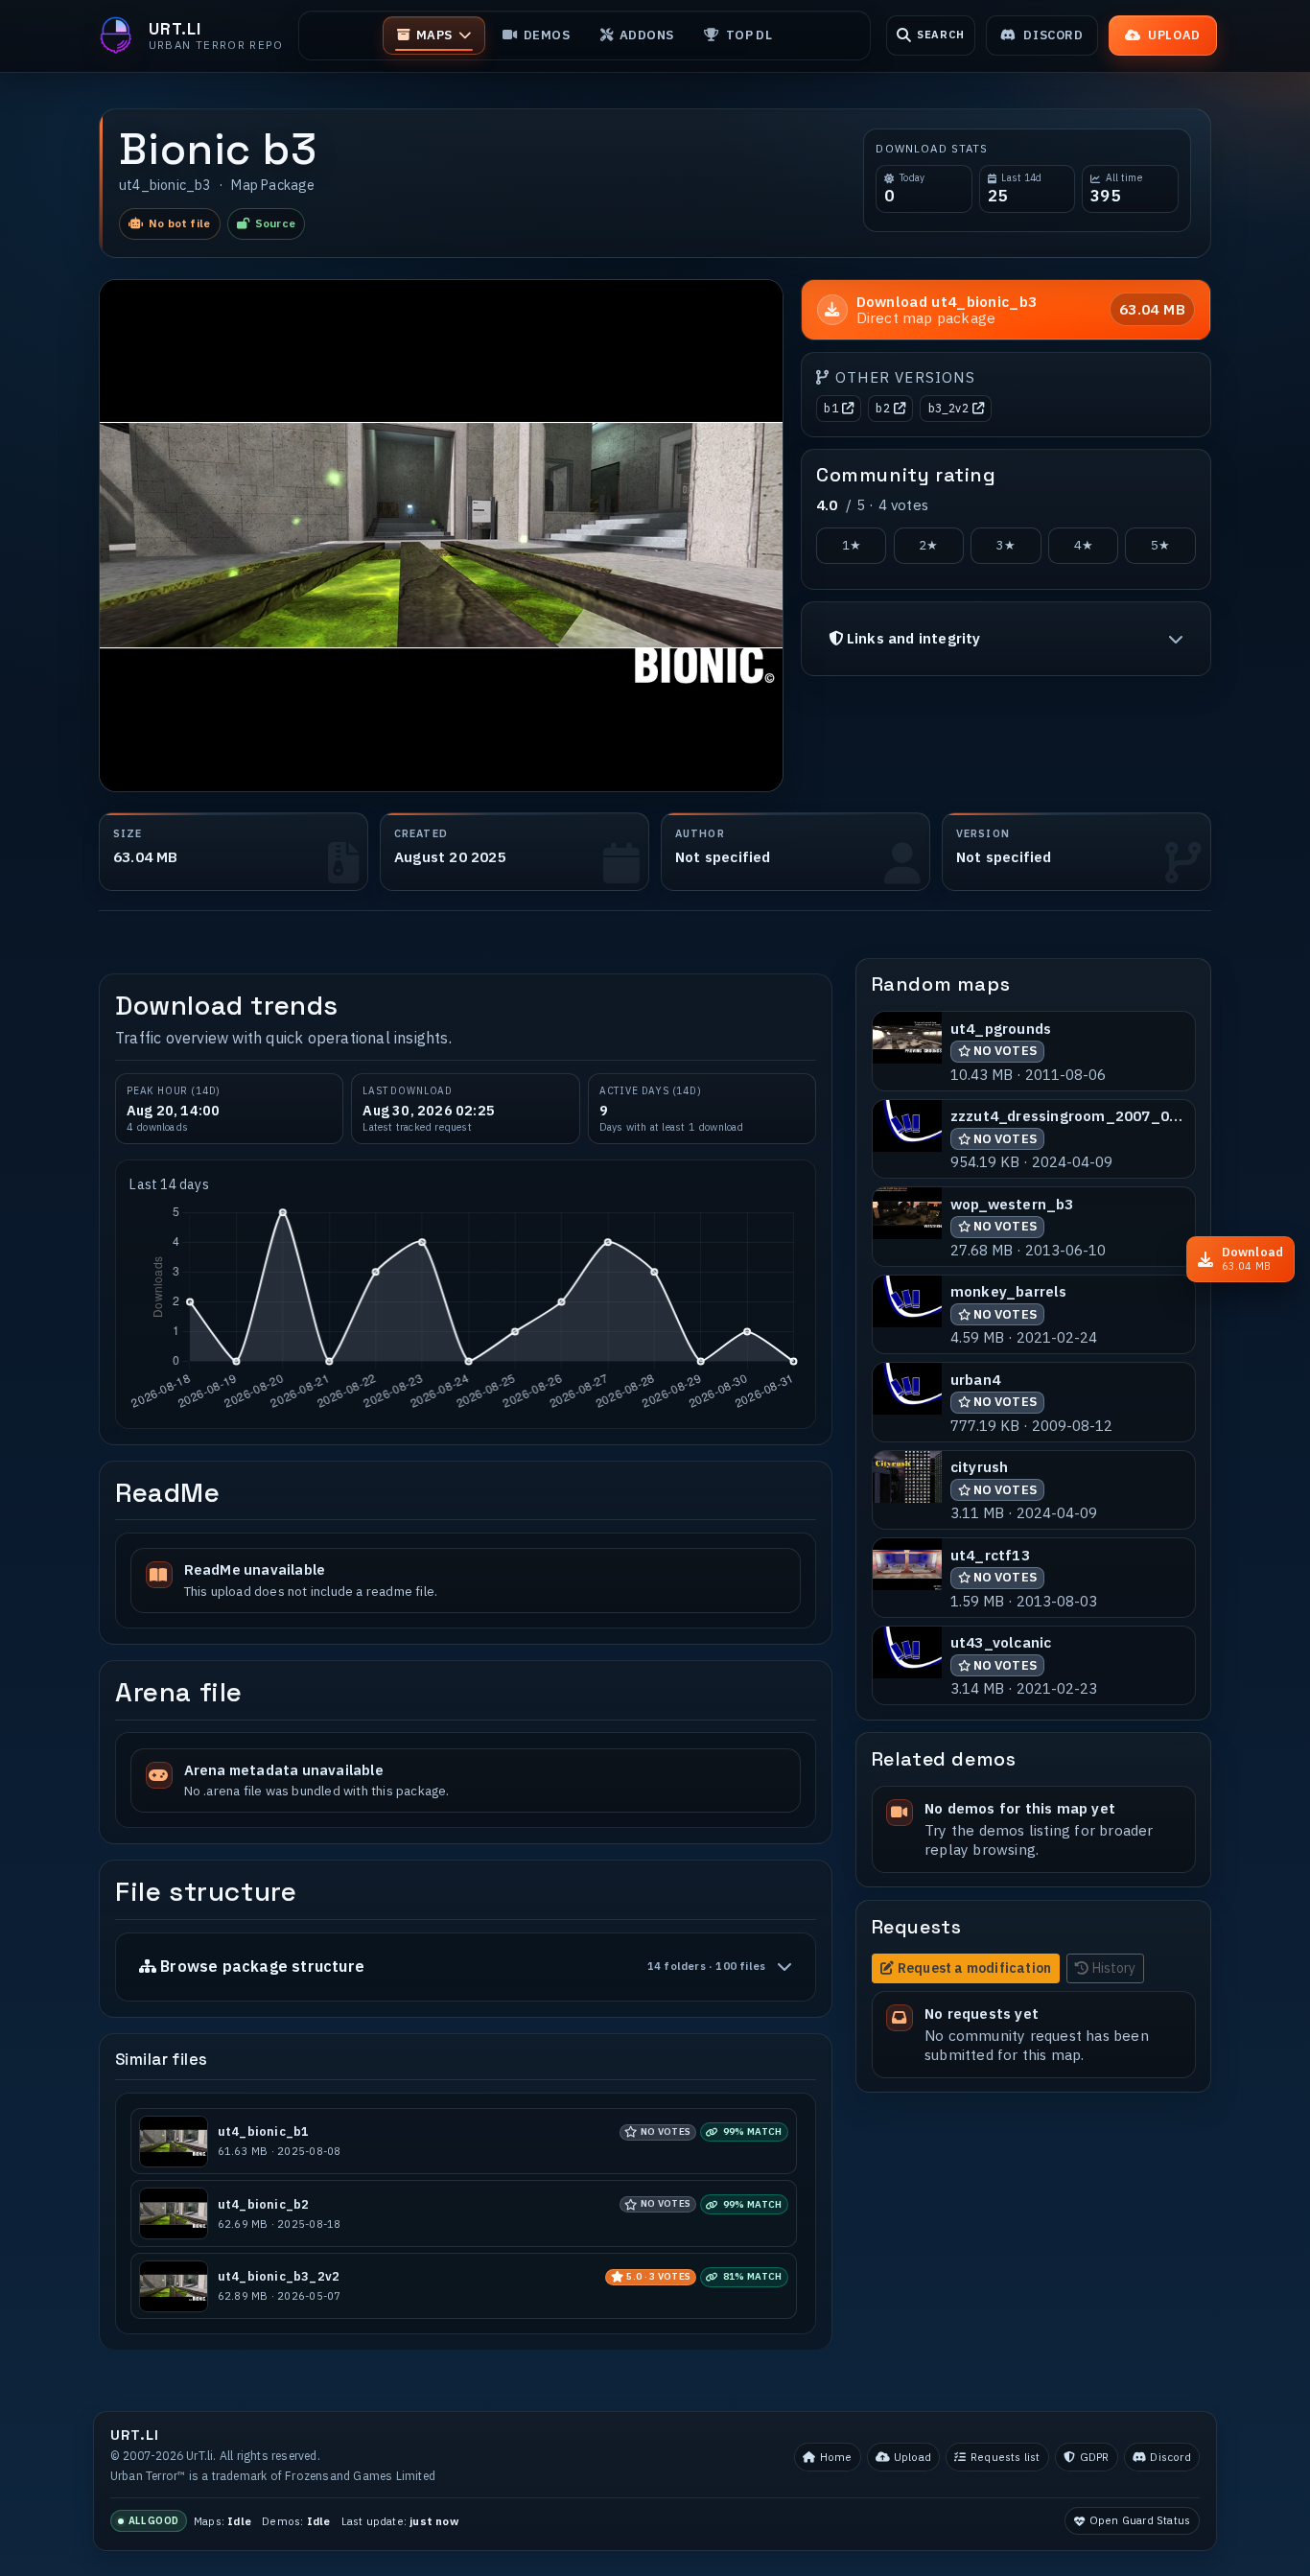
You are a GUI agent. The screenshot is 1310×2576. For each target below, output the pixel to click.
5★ (1160, 545)
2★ (928, 545)
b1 (830, 408)
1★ (852, 545)
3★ (1006, 545)
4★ (1084, 545)
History (1114, 1968)
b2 (882, 408)
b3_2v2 (948, 408)
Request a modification (974, 1968)
